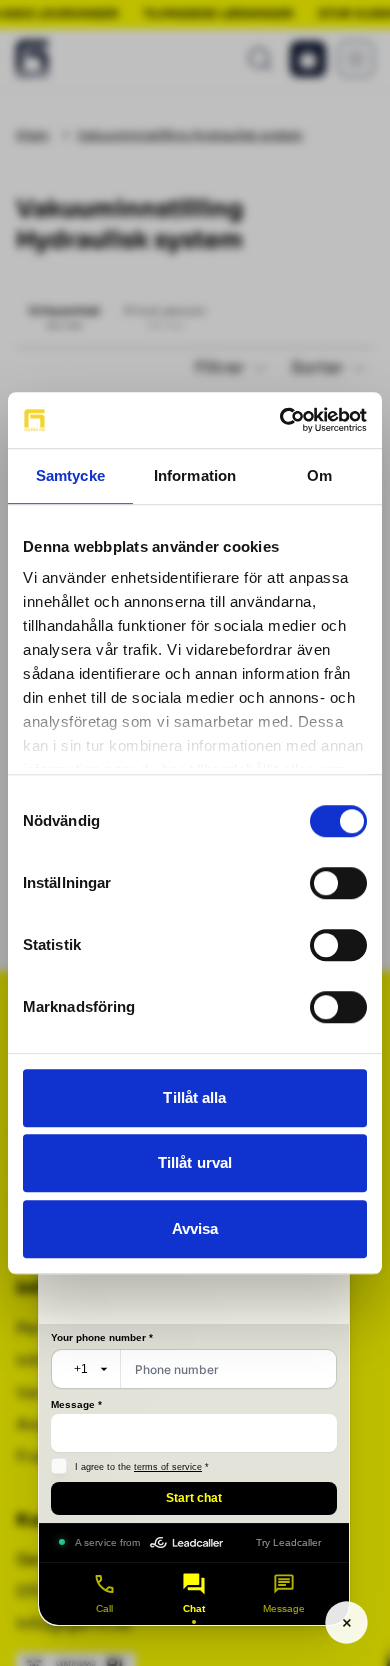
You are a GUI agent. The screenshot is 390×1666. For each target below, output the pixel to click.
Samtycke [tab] (70, 475)
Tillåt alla (194, 1097)
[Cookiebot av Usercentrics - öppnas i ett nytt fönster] (280, 420)
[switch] (338, 883)
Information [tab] (195, 475)
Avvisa (195, 1228)
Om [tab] (319, 475)
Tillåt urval (195, 1162)
